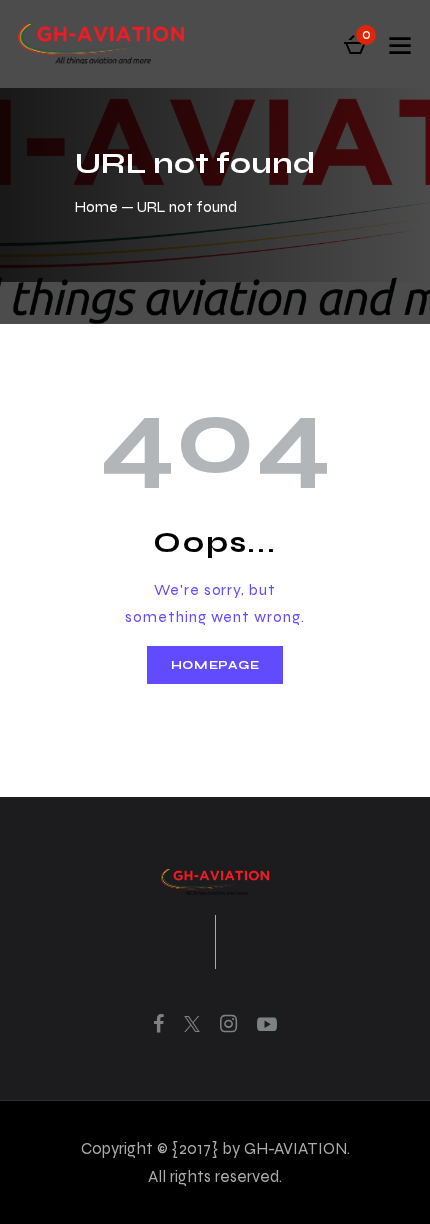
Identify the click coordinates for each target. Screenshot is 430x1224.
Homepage (215, 665)
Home (96, 206)
